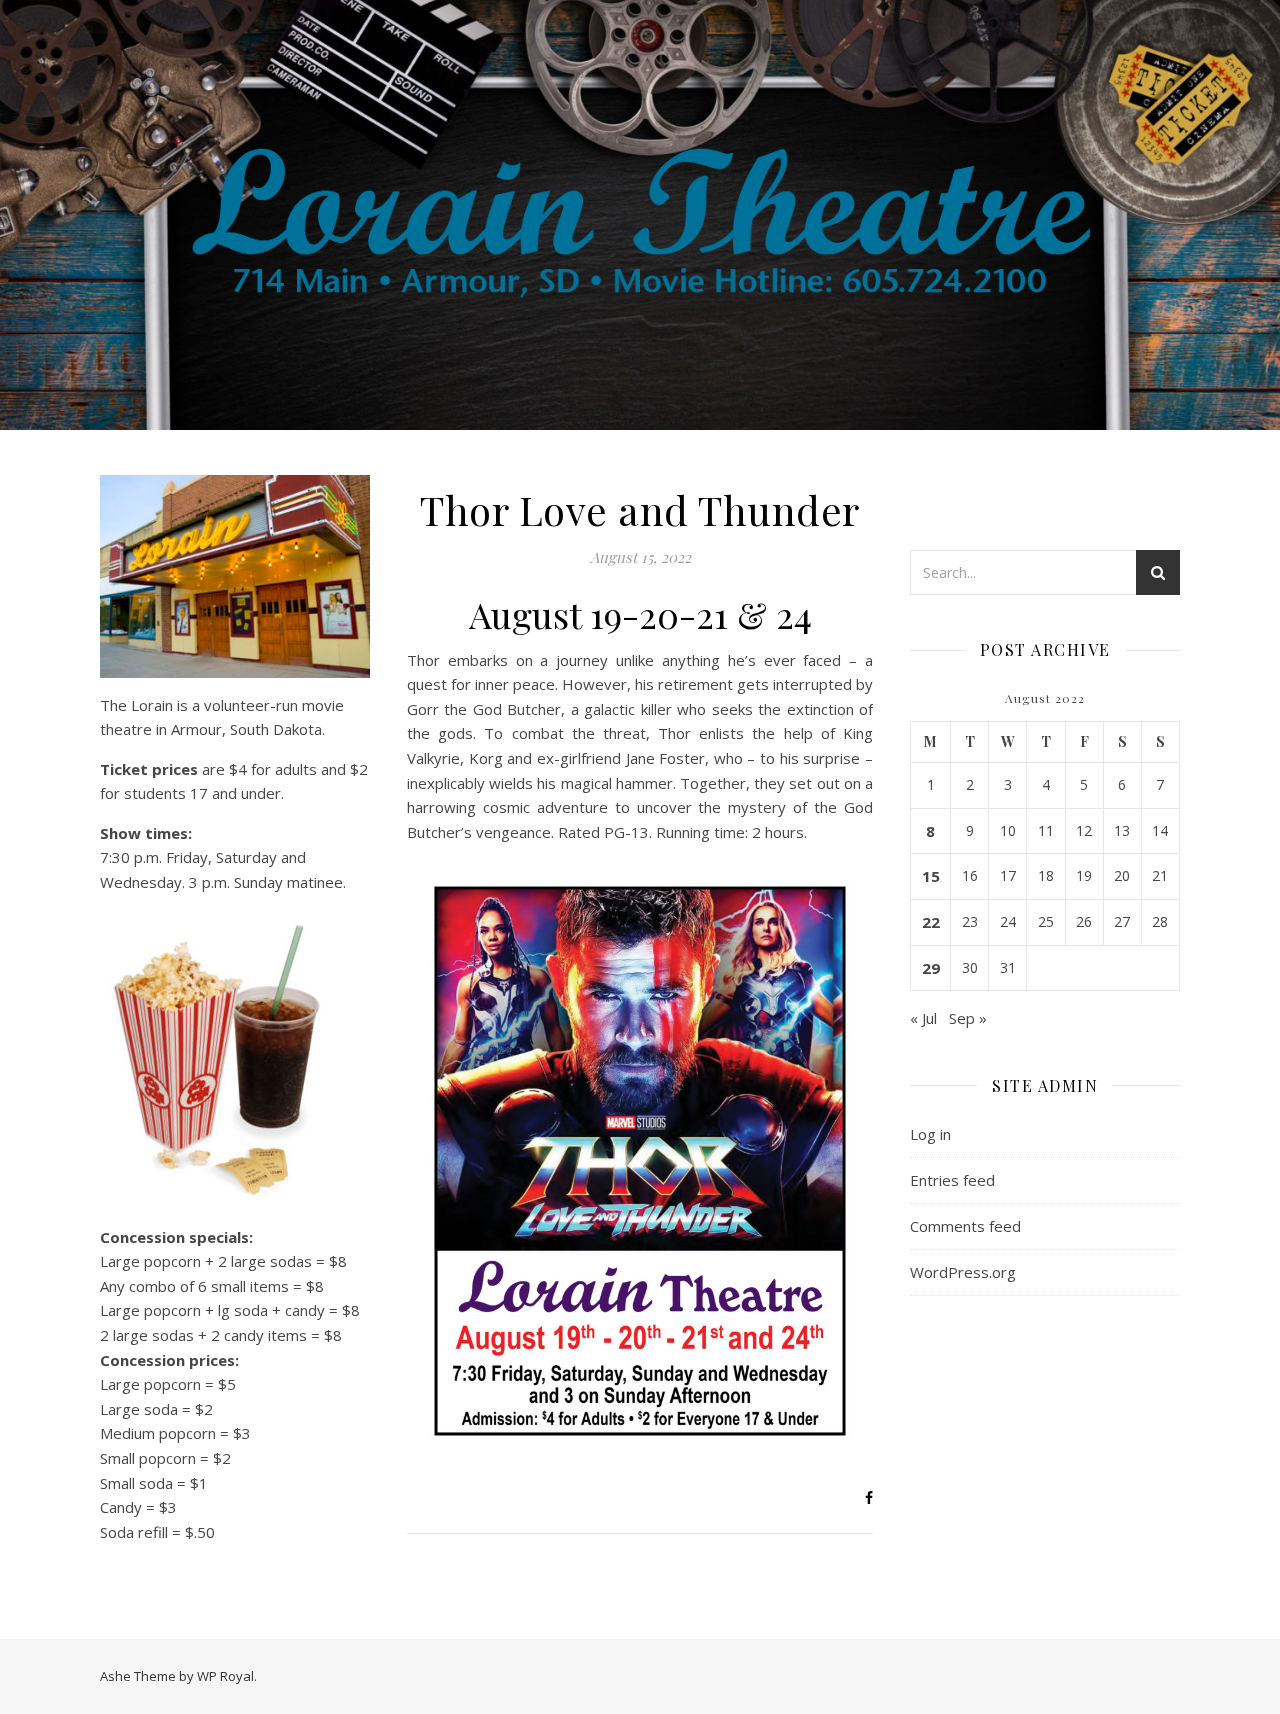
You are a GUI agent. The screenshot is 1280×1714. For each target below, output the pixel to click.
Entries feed (952, 1180)
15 (931, 876)
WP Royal (225, 1676)
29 (931, 968)
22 (931, 922)
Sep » (968, 1018)
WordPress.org (963, 1272)
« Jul (923, 1018)
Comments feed (965, 1226)
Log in (930, 1134)
